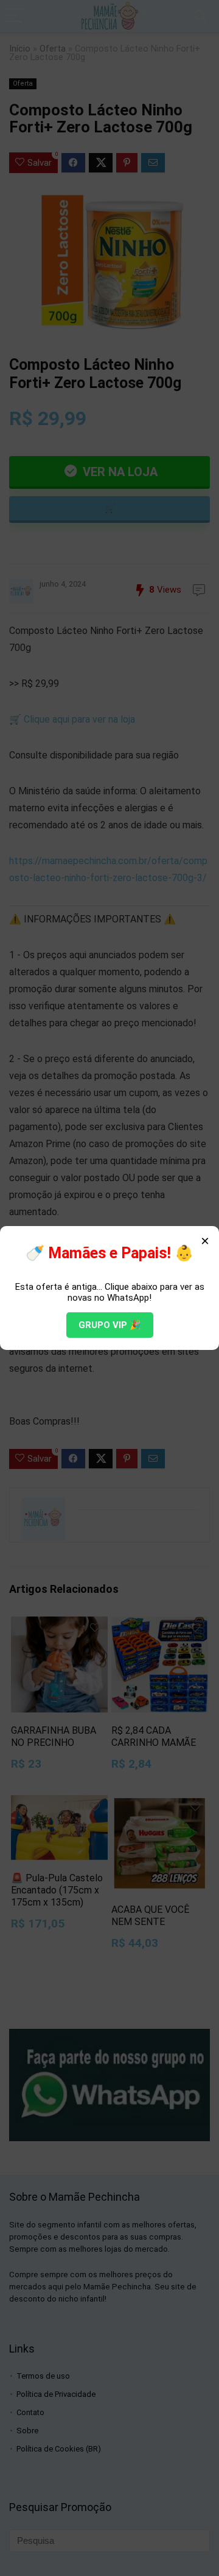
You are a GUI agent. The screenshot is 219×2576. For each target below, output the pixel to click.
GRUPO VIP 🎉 (110, 1325)
